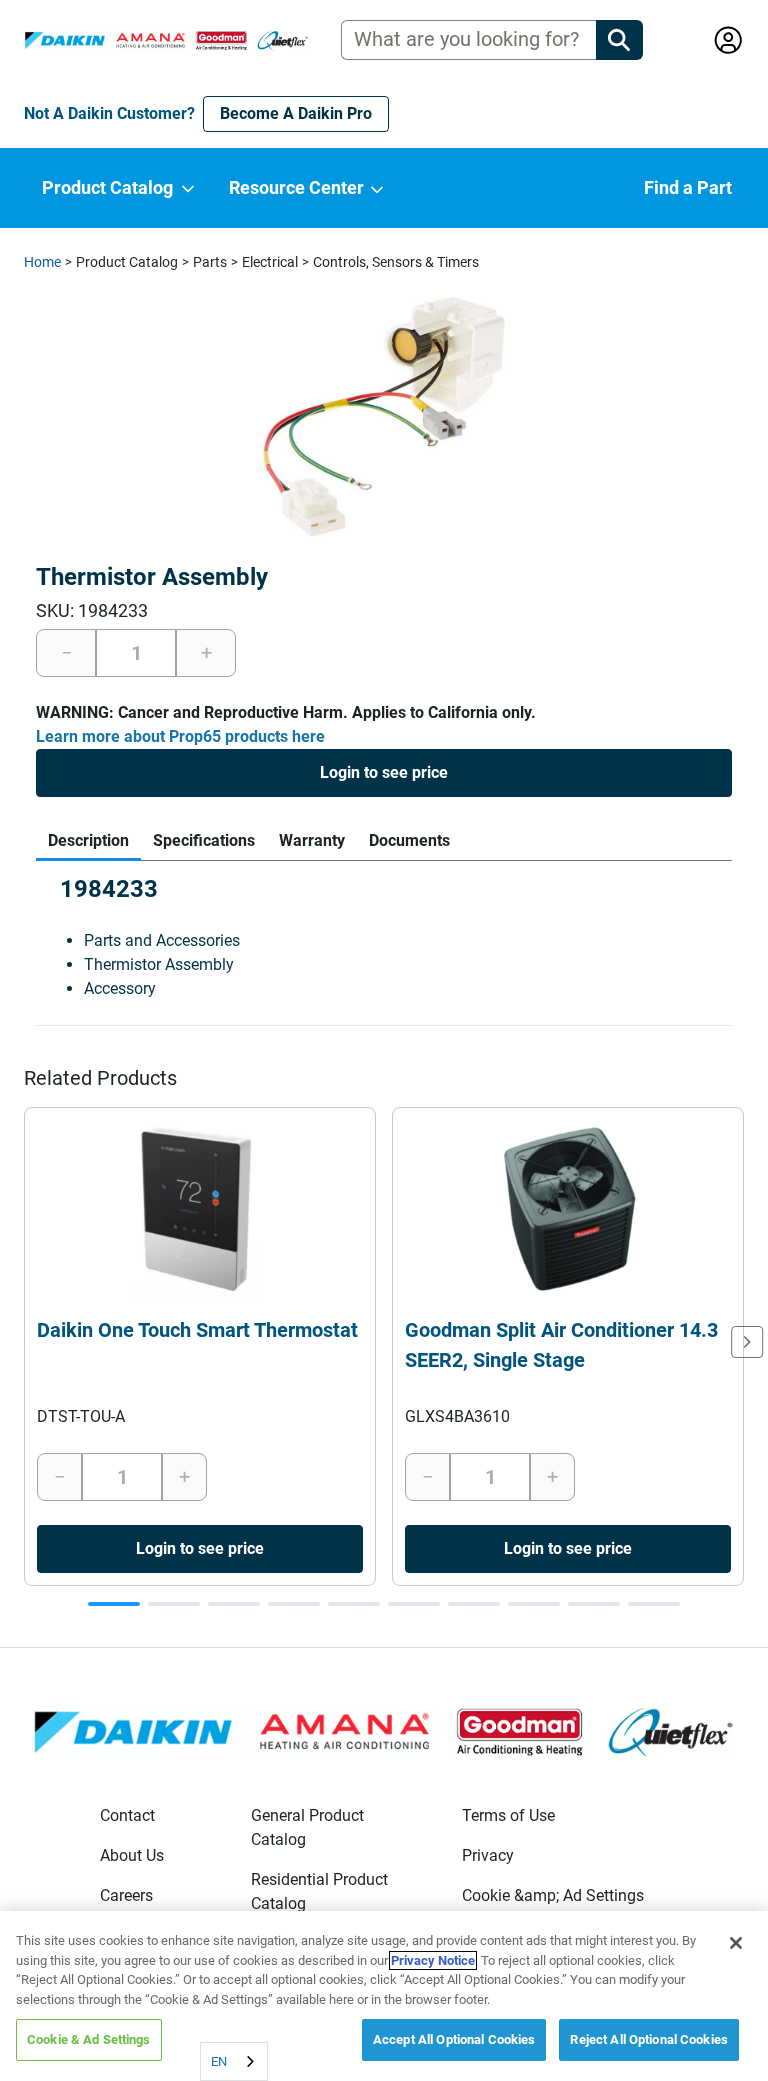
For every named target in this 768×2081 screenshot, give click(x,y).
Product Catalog (127, 262)
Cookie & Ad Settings (89, 2039)
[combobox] (234, 2061)
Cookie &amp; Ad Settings (553, 1895)
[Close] (736, 1943)
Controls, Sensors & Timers (396, 262)
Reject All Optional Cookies (649, 2039)
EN (219, 2061)
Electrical (270, 262)
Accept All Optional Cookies (454, 2039)
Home (42, 262)
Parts (210, 262)
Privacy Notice (433, 1960)
